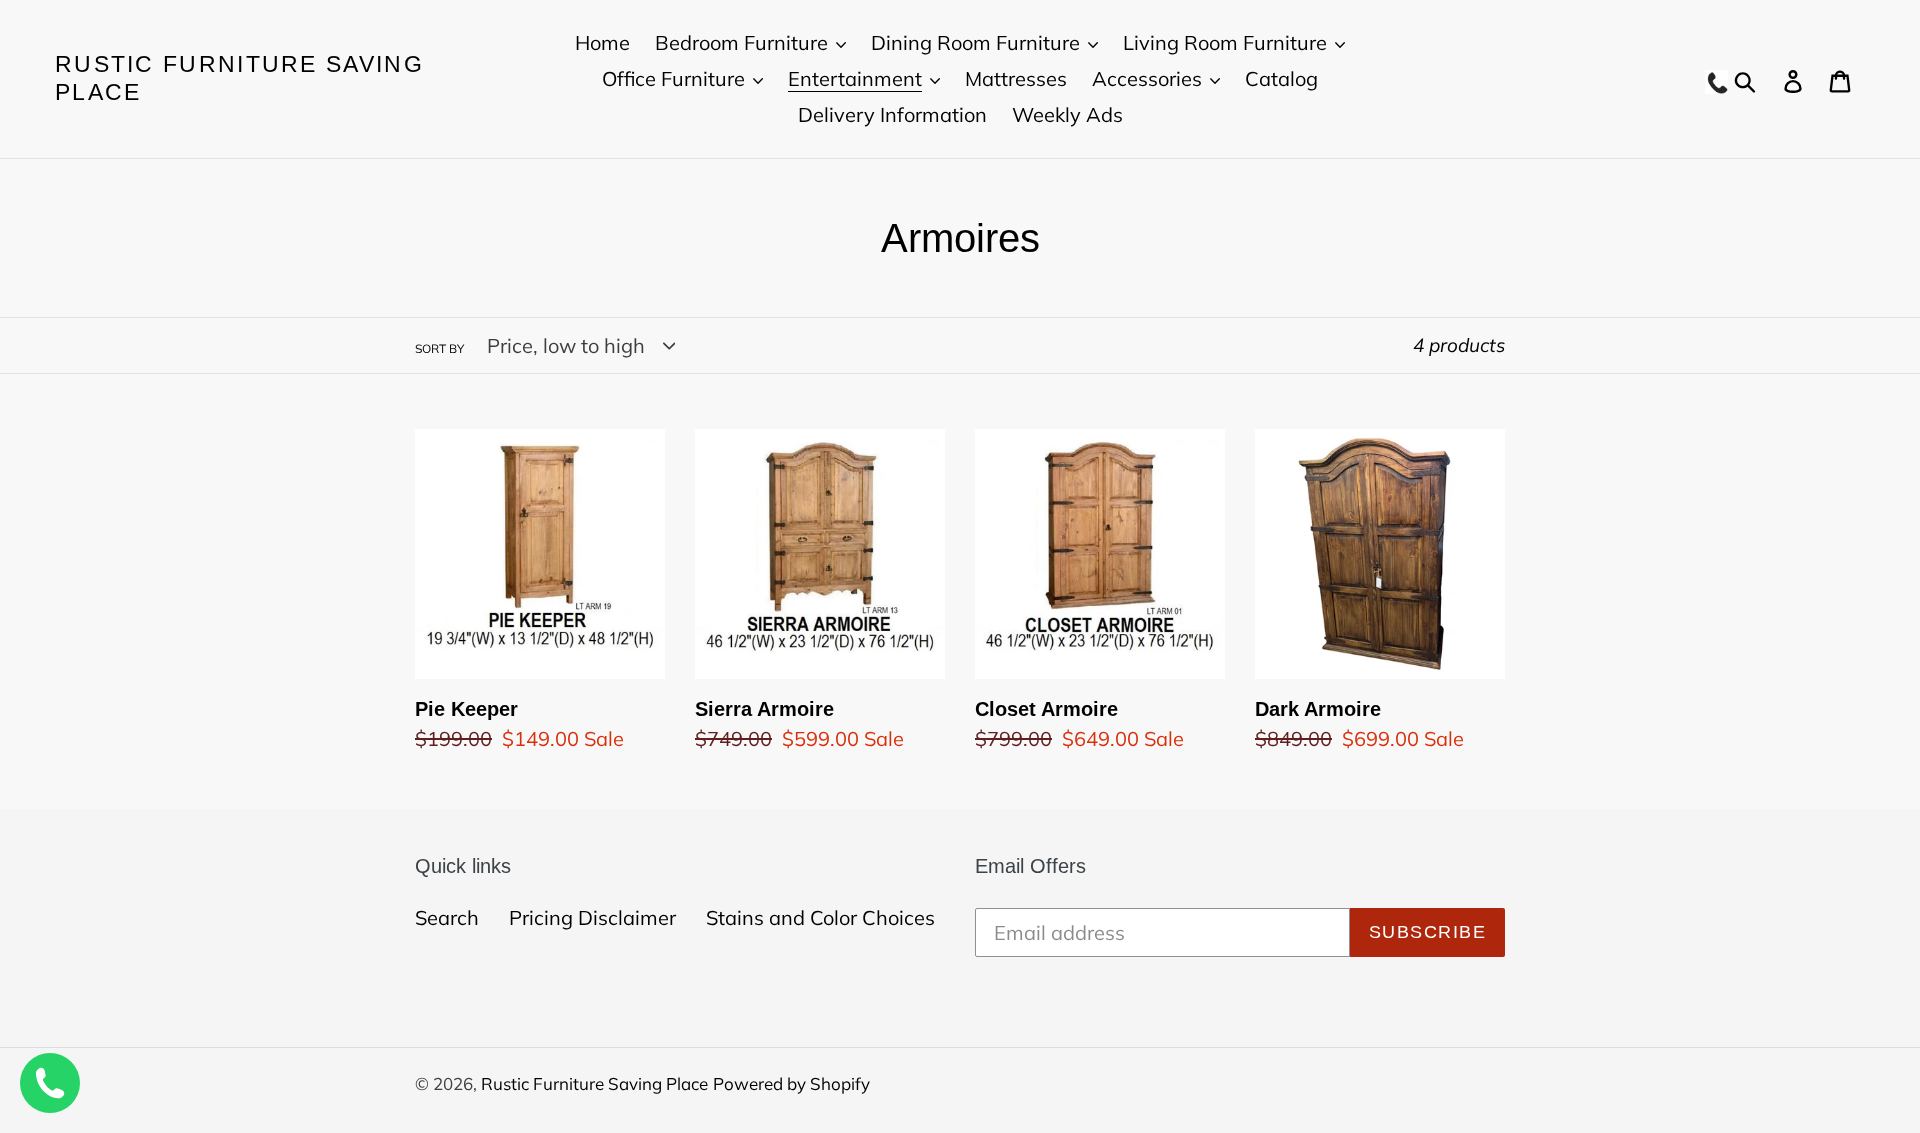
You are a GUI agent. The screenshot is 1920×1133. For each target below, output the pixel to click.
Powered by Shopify (791, 1083)
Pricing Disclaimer (592, 917)
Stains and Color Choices (820, 917)
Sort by (439, 348)
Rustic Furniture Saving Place (239, 78)
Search (447, 917)
